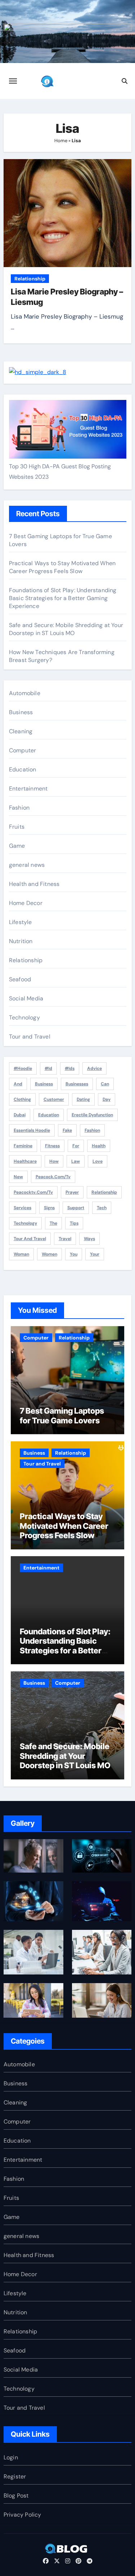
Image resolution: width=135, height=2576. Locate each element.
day (107, 1099)
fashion (92, 1130)
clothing (22, 1099)
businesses (77, 1084)
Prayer (72, 1192)
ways (89, 1239)
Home (61, 141)
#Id (48, 1068)
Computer (23, 750)
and (18, 1084)
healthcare (25, 1161)
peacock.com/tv (53, 1177)
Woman (21, 1254)
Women (49, 1254)
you (74, 1254)
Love (98, 1161)
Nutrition (21, 941)
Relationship (30, 279)
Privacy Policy (22, 2515)
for (76, 1146)
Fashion (19, 808)
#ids (70, 1068)
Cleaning (21, 731)
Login (11, 2457)
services (22, 1208)
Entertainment (28, 789)
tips (74, 1223)
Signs (49, 1208)
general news (27, 865)
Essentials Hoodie (32, 1130)
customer (54, 1099)
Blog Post (16, 2496)
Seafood (20, 979)
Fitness (52, 1146)
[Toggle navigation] (13, 81)
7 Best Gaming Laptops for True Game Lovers (62, 1415)
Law (76, 1161)
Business (21, 712)
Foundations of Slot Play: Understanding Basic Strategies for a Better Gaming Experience (63, 598)
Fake (67, 1130)
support (76, 1208)
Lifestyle (21, 922)
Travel (65, 1239)
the (53, 1223)
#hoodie (23, 1068)
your (95, 1254)
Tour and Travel (30, 1037)
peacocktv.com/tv (33, 1192)
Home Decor (26, 903)
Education (23, 769)
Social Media (26, 998)
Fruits (17, 827)
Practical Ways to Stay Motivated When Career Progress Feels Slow (62, 567)
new (18, 1177)
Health (99, 1146)
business (44, 1084)
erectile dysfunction (92, 1115)
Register (15, 2476)
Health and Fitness (34, 884)
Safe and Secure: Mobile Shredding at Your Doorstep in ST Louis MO (66, 629)
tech (102, 1208)
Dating (83, 1099)
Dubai (20, 1115)
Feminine (23, 1146)
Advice (94, 1068)
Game (17, 846)
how (54, 1161)
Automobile (25, 693)
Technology (24, 1017)
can (105, 1084)
